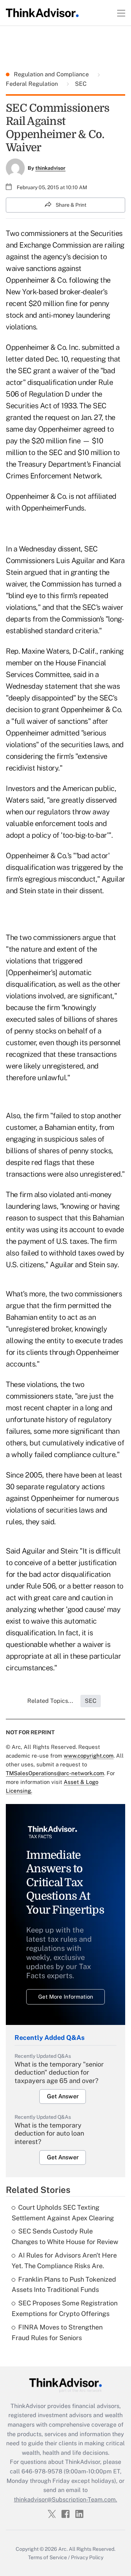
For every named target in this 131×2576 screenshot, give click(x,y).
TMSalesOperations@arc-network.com (55, 1773)
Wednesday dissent (50, 549)
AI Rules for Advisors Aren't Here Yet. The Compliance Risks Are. (64, 2260)
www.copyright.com (89, 1756)
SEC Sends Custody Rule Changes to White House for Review (65, 2236)
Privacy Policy (87, 2557)
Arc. (63, 2549)
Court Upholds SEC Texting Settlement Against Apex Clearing (63, 2213)
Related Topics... (50, 1701)
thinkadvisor (50, 168)
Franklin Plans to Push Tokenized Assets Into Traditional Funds (64, 2285)
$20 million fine (53, 303)
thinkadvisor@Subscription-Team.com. (65, 2499)
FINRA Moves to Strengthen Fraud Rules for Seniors (57, 2332)
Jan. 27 (91, 417)
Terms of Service (47, 2557)
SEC (80, 84)
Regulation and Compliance (52, 74)
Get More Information (66, 1997)
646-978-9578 (42, 2471)
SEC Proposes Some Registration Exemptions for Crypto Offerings (65, 2308)
